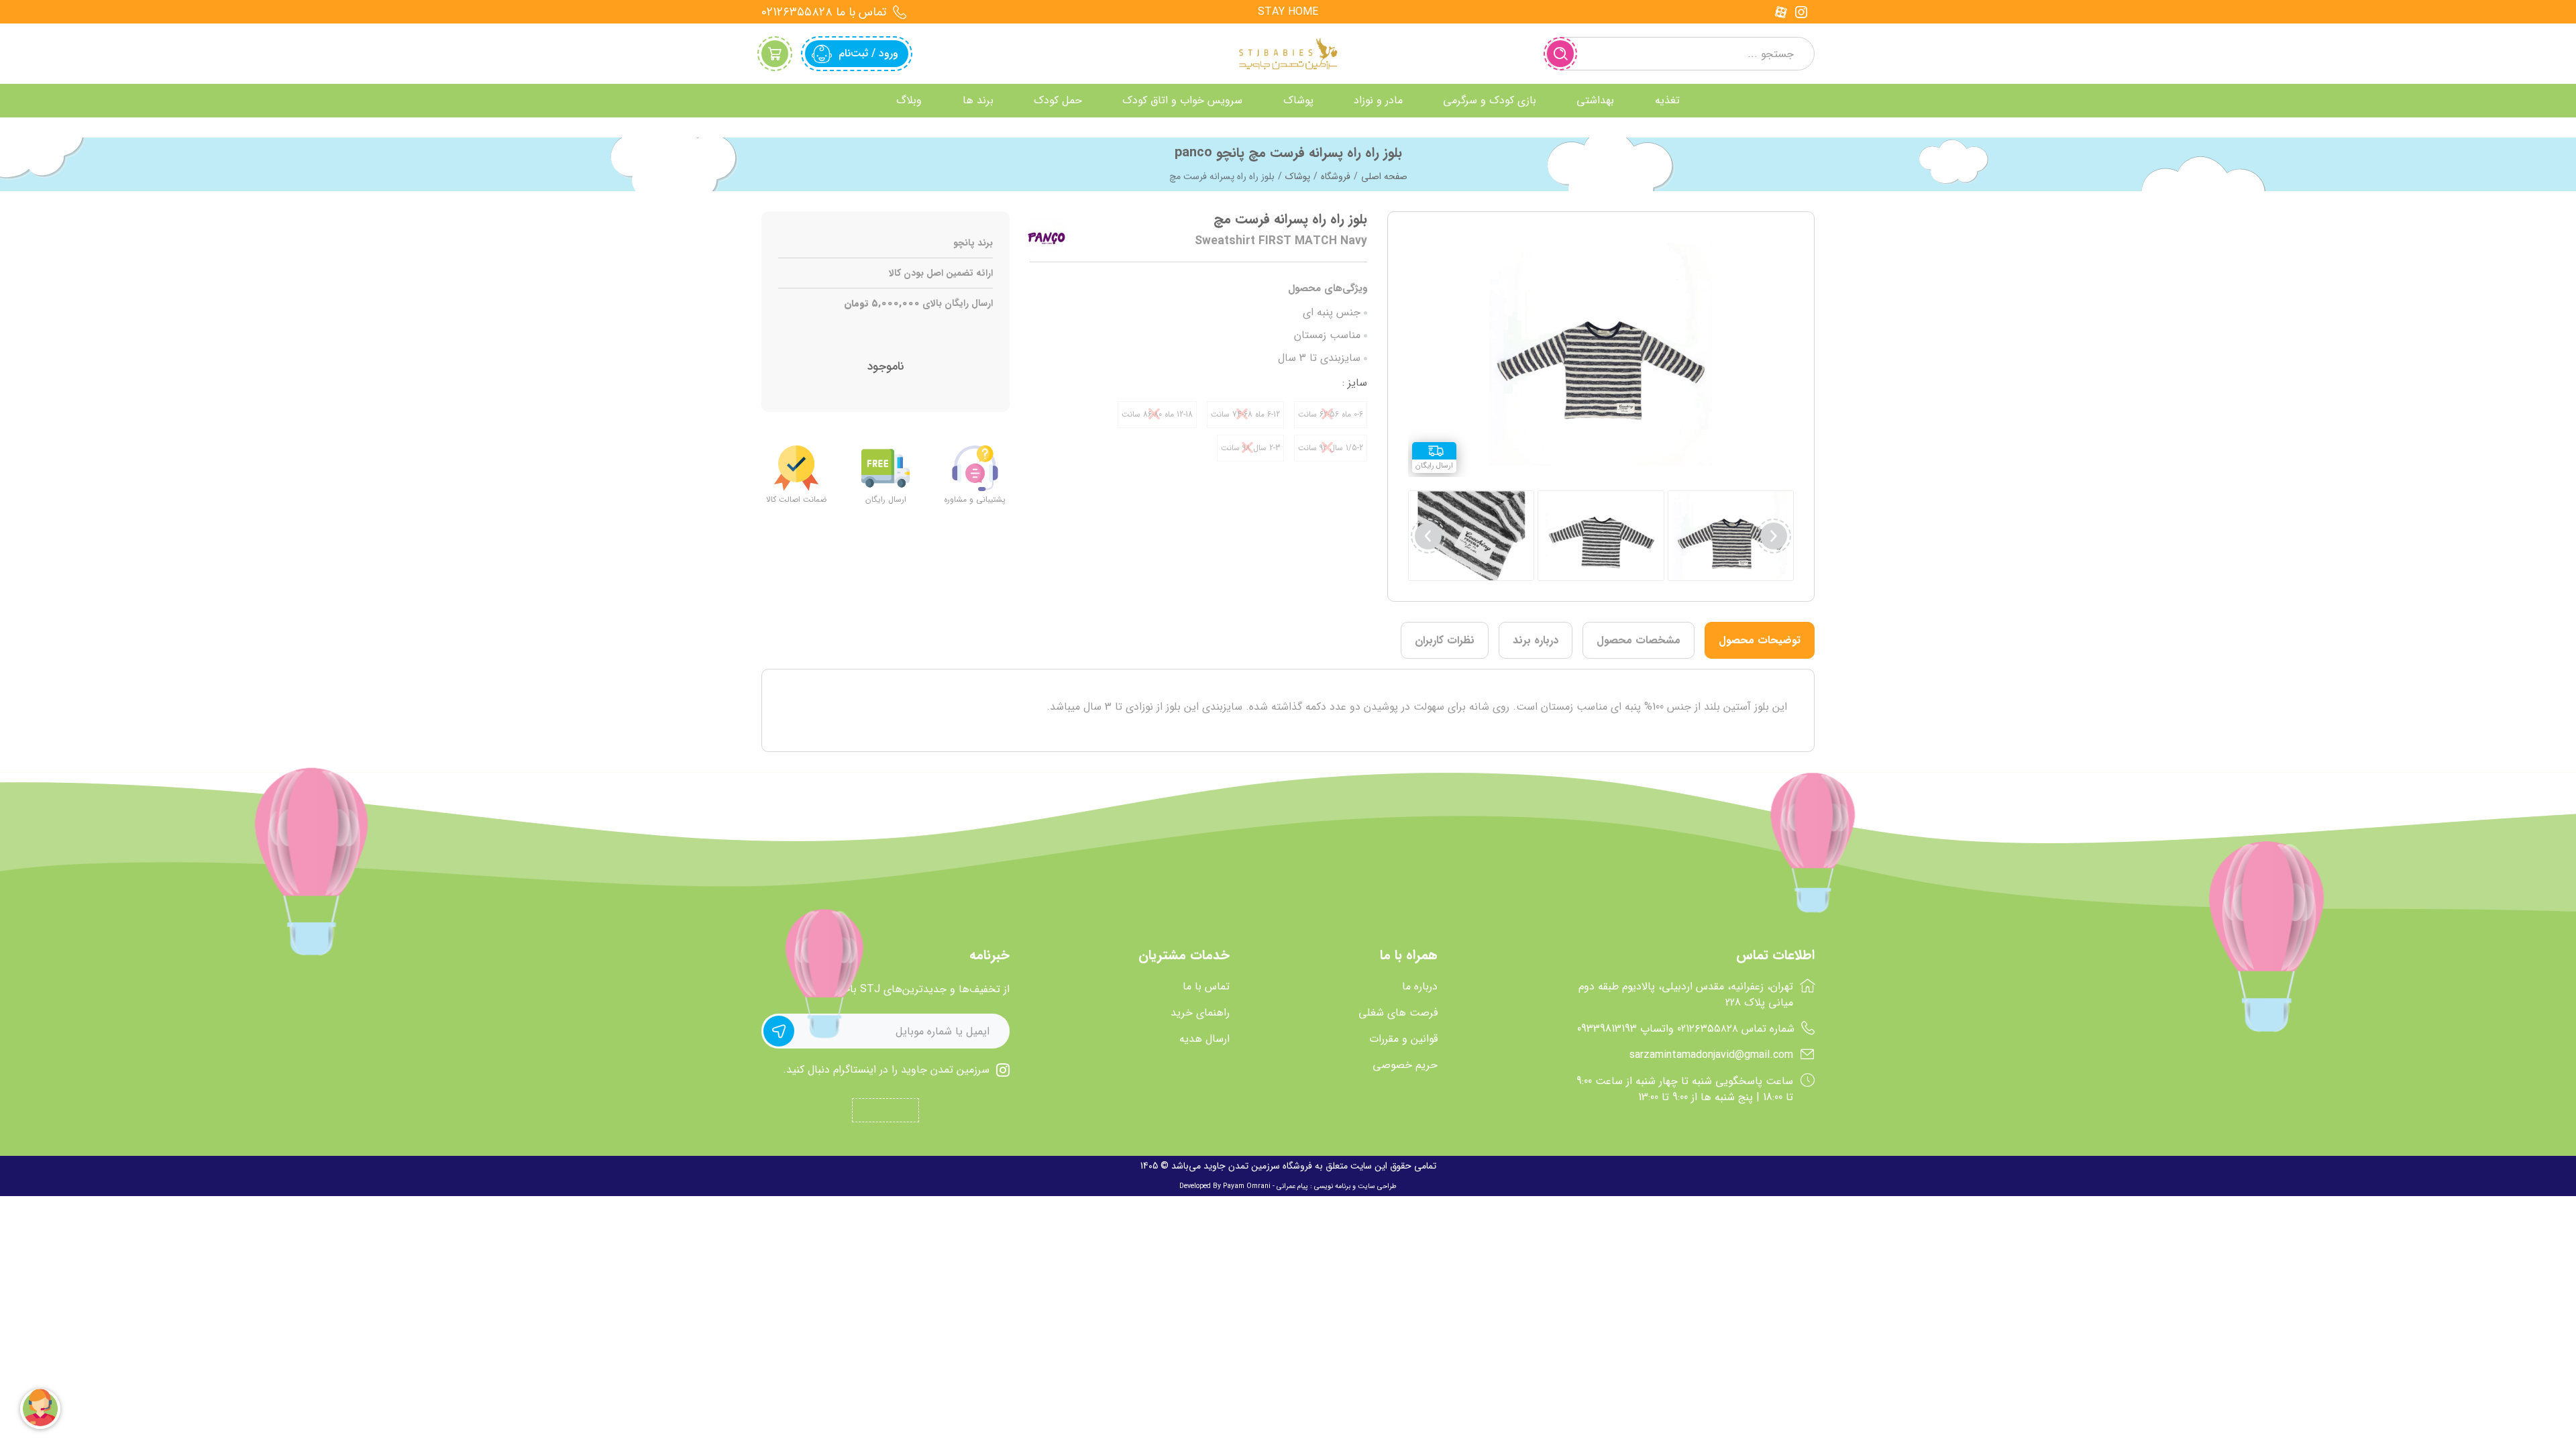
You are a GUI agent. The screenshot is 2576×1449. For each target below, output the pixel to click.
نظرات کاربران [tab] (1445, 640)
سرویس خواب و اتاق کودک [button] (1182, 100)
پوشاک (1298, 176)
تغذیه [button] (1667, 100)
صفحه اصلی (1384, 176)
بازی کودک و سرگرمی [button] (1490, 100)
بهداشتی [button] (1595, 100)
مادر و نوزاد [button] (1378, 100)
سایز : (1355, 383)
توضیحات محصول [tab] (1760, 640)
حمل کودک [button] (1058, 100)
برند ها (978, 100)
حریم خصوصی (1405, 1065)
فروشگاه (1336, 176)
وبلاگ (909, 100)
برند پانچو (973, 243)
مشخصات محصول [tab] (1639, 640)
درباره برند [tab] (1536, 640)
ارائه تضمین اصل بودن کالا (941, 273)
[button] (1428, 536)
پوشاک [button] (1298, 100)
